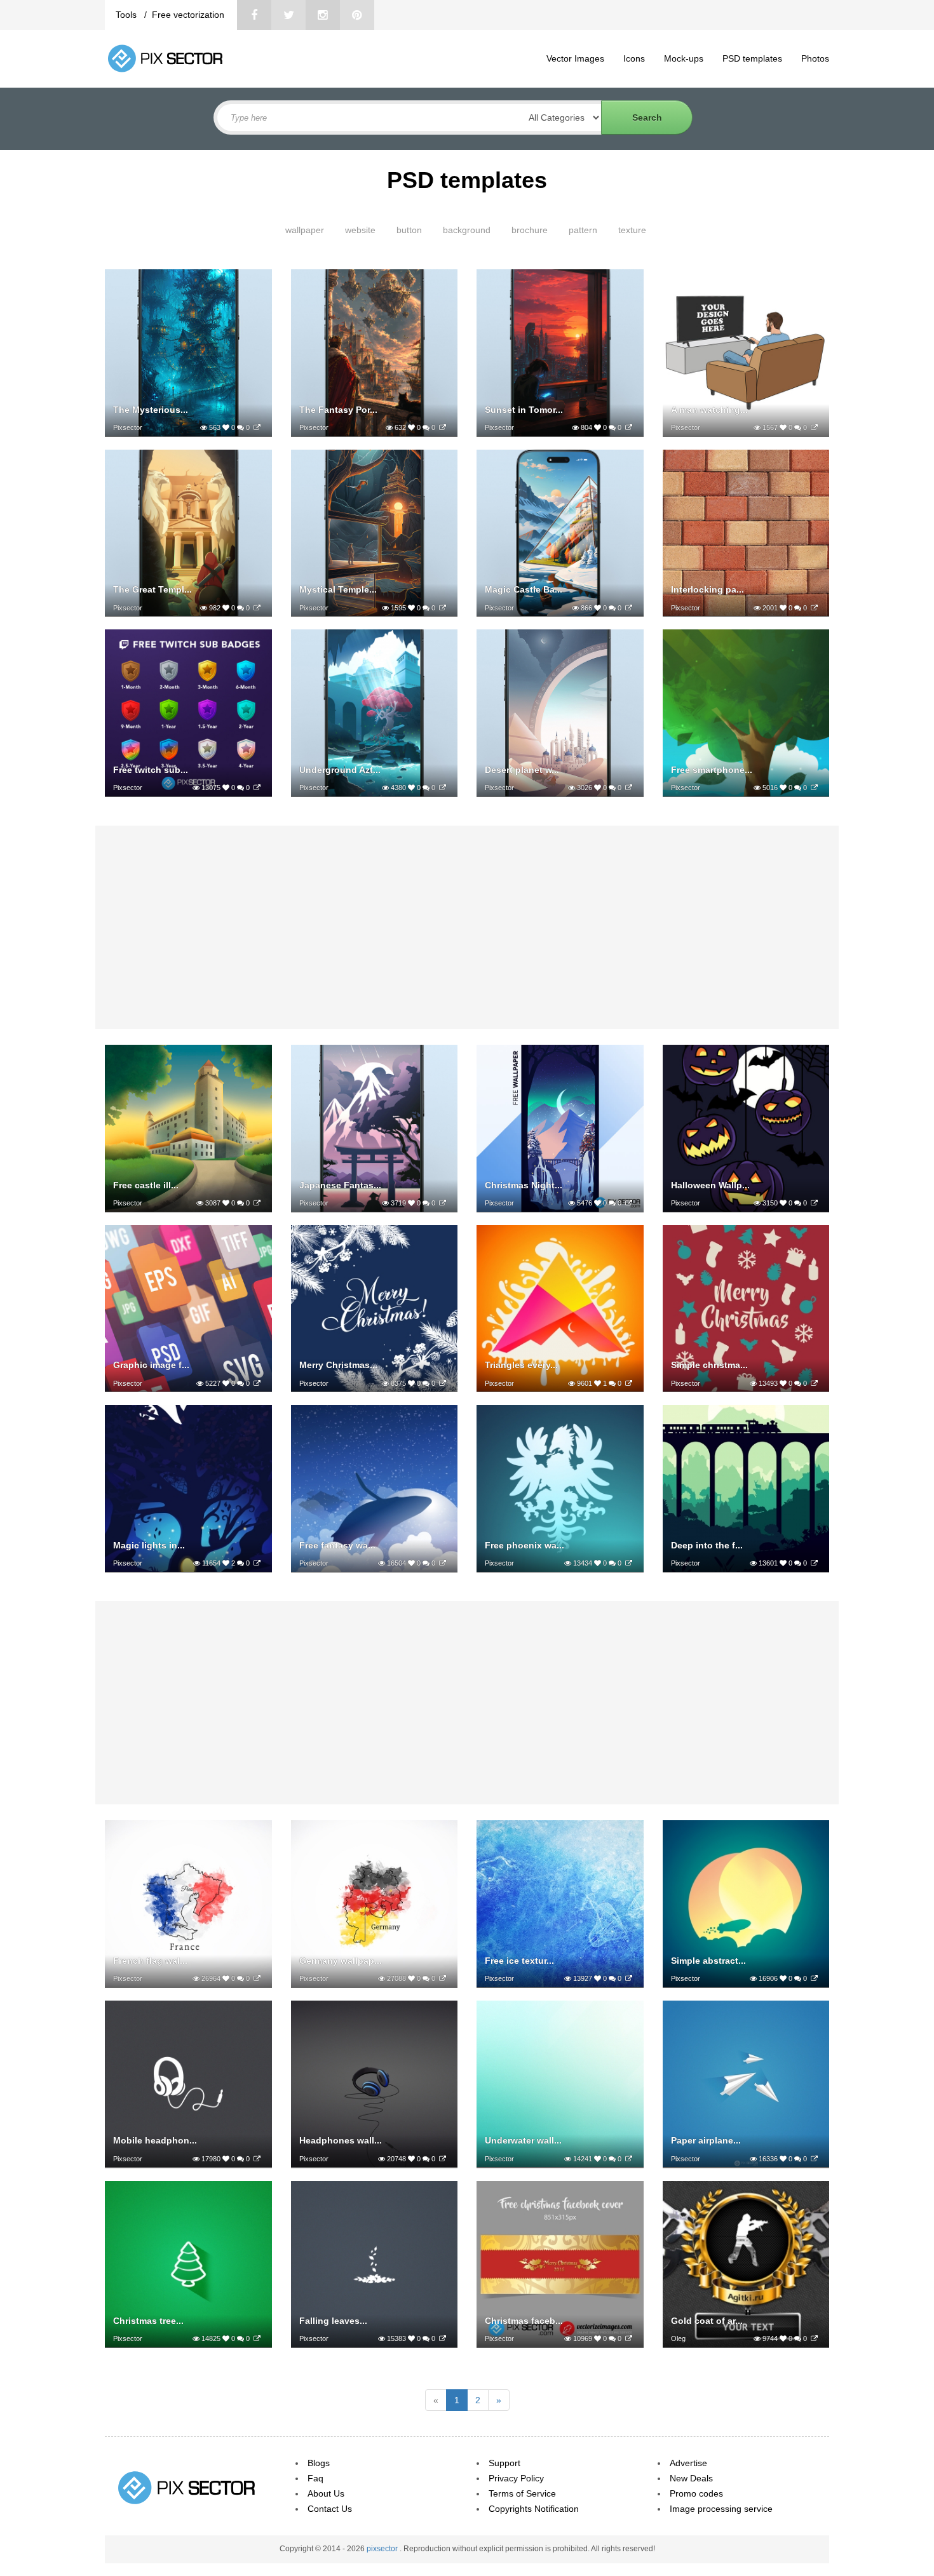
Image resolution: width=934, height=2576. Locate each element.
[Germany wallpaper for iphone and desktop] (443, 1978)
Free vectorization (188, 15)
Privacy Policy (516, 2478)
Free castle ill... (146, 1185)
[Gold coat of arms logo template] (814, 2338)
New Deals (691, 2478)
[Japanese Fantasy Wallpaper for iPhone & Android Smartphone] (443, 1203)
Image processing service (721, 2509)
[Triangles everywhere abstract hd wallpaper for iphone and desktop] (629, 1383)
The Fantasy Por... (338, 410)
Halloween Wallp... (710, 1185)
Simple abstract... (708, 1961)
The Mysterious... (151, 410)
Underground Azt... (340, 770)
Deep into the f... (707, 1545)
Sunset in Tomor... (524, 410)
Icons (634, 58)
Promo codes (696, 2493)
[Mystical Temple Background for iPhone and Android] (443, 608)
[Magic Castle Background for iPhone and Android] (629, 608)
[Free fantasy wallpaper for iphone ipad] (443, 1563)
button (409, 230)
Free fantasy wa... (337, 1545)
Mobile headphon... (155, 2140)
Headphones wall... (341, 2140)
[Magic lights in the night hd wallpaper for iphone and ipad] (257, 1563)
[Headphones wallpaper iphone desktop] (443, 2159)
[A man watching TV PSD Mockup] (814, 427)
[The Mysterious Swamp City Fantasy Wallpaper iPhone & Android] (257, 427)
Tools (127, 15)
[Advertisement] (467, 927)
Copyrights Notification (534, 2509)
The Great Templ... (152, 589)
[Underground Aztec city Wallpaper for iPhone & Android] (443, 788)
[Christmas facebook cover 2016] (629, 2338)
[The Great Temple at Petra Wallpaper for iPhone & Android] (257, 608)
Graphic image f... (151, 1365)
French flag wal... (150, 1961)
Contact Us (330, 2509)
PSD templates (752, 58)
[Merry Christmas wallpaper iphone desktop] (443, 1383)
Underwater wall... (523, 2140)
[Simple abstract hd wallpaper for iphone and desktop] (814, 1978)
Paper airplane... (706, 2140)
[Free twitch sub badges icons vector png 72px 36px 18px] (257, 788)
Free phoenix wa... (525, 1545)
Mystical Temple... (338, 589)
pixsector (383, 2549)
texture (632, 230)
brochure (530, 230)
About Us (326, 2493)
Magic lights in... (149, 1545)
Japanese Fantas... (340, 1185)
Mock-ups (684, 58)
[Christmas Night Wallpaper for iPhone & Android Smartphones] (629, 1203)
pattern (583, 230)
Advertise (688, 2463)
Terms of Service (522, 2493)
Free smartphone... (712, 770)
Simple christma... (709, 1365)
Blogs (319, 2463)
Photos (815, 58)
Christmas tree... (148, 2321)
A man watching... (709, 410)
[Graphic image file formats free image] (257, 1383)
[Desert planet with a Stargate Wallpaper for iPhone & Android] (629, 788)
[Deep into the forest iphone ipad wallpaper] (814, 1563)
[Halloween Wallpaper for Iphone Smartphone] (814, 1203)
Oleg (678, 2338)
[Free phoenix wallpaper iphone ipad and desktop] (629, 1563)
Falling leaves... (333, 2321)
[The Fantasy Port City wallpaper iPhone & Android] (443, 427)
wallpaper (305, 230)
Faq (315, 2478)
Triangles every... (521, 1365)
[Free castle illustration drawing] (257, 1203)
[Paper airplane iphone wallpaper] (814, 2159)
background (467, 230)
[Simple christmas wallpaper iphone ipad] (814, 1383)
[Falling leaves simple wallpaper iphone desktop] (443, 2338)
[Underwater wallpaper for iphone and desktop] (629, 2159)
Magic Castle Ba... (524, 589)
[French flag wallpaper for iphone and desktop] (257, 1978)
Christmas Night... (524, 1185)
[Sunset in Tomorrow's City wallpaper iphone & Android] (629, 427)
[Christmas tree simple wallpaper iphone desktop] (257, 2338)
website (360, 230)
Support (504, 2463)
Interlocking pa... (707, 589)
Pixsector (128, 427)
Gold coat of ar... (707, 2321)
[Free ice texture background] (629, 1978)
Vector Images (575, 58)
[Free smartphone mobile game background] (814, 788)
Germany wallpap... (341, 1961)
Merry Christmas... (338, 1365)
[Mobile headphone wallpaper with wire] (257, 2159)
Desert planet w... (522, 770)
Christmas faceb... (524, 2321)
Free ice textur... (519, 1961)
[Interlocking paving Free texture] (814, 608)
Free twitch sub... (151, 770)
